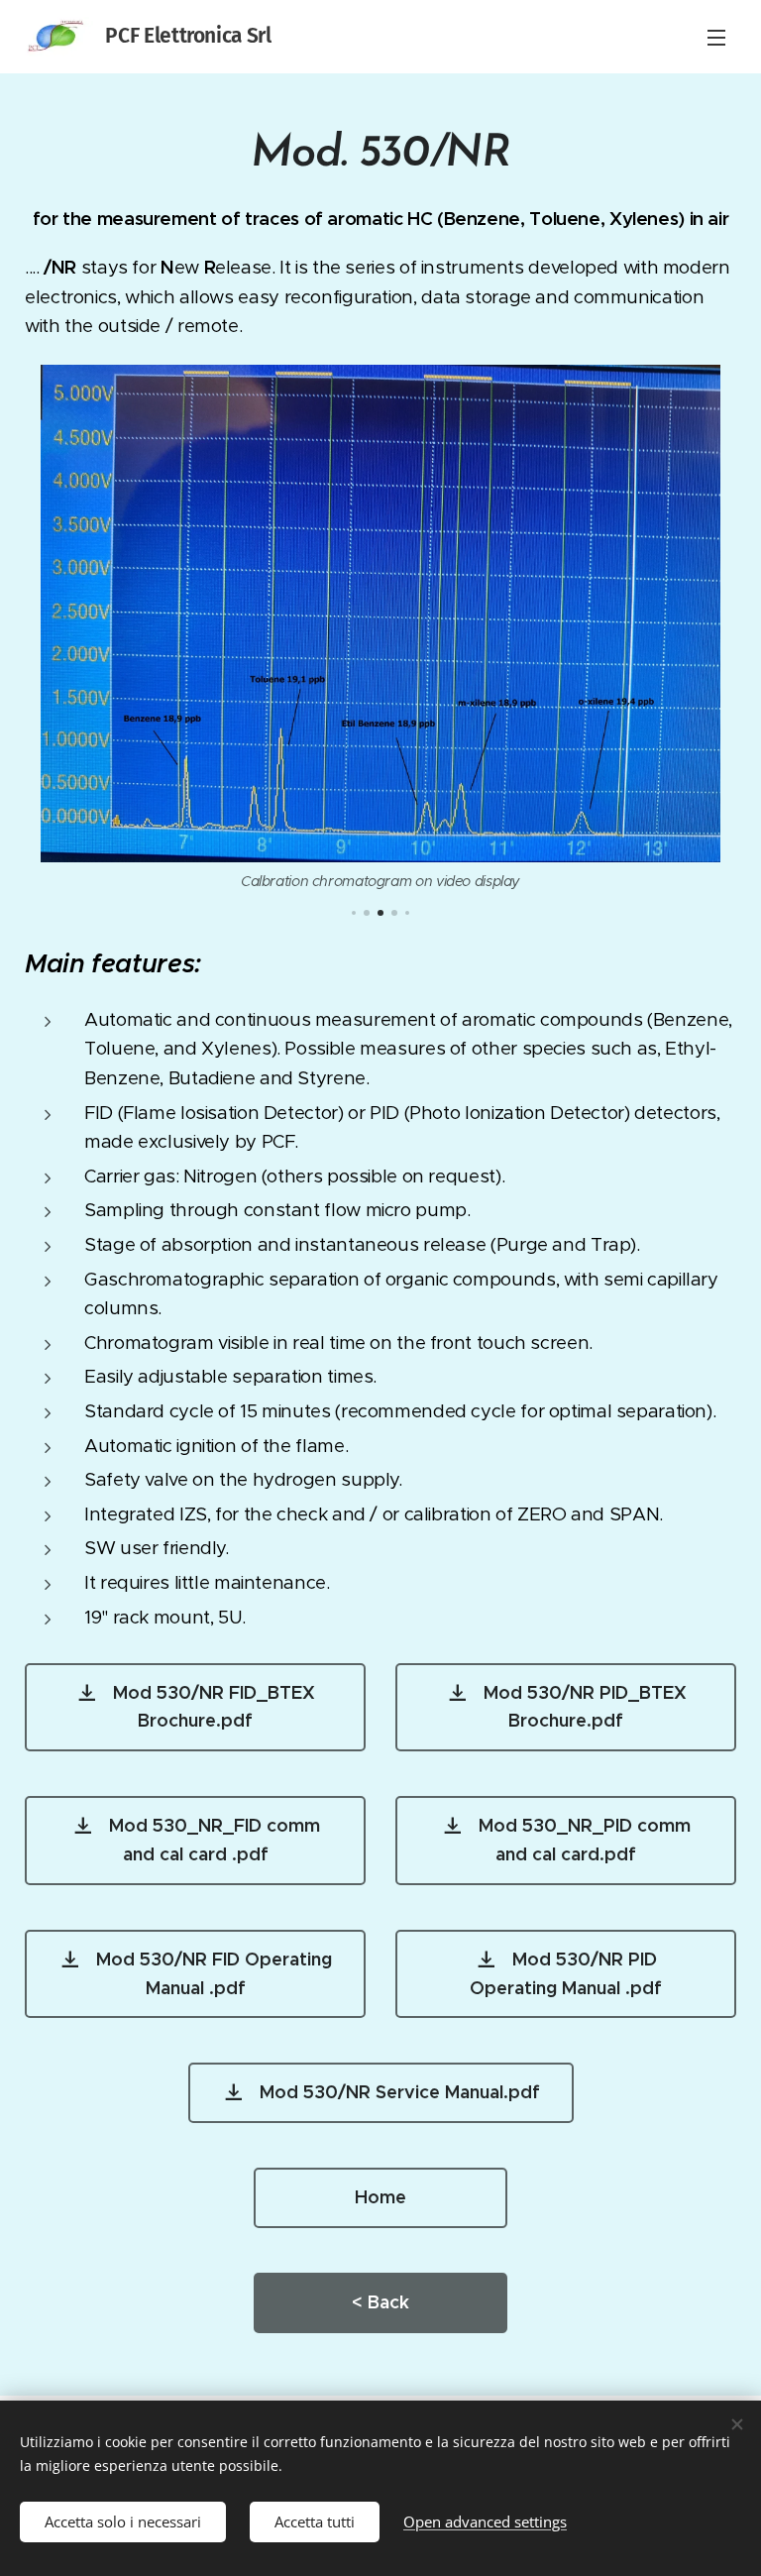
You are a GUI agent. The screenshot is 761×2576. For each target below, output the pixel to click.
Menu (716, 37)
